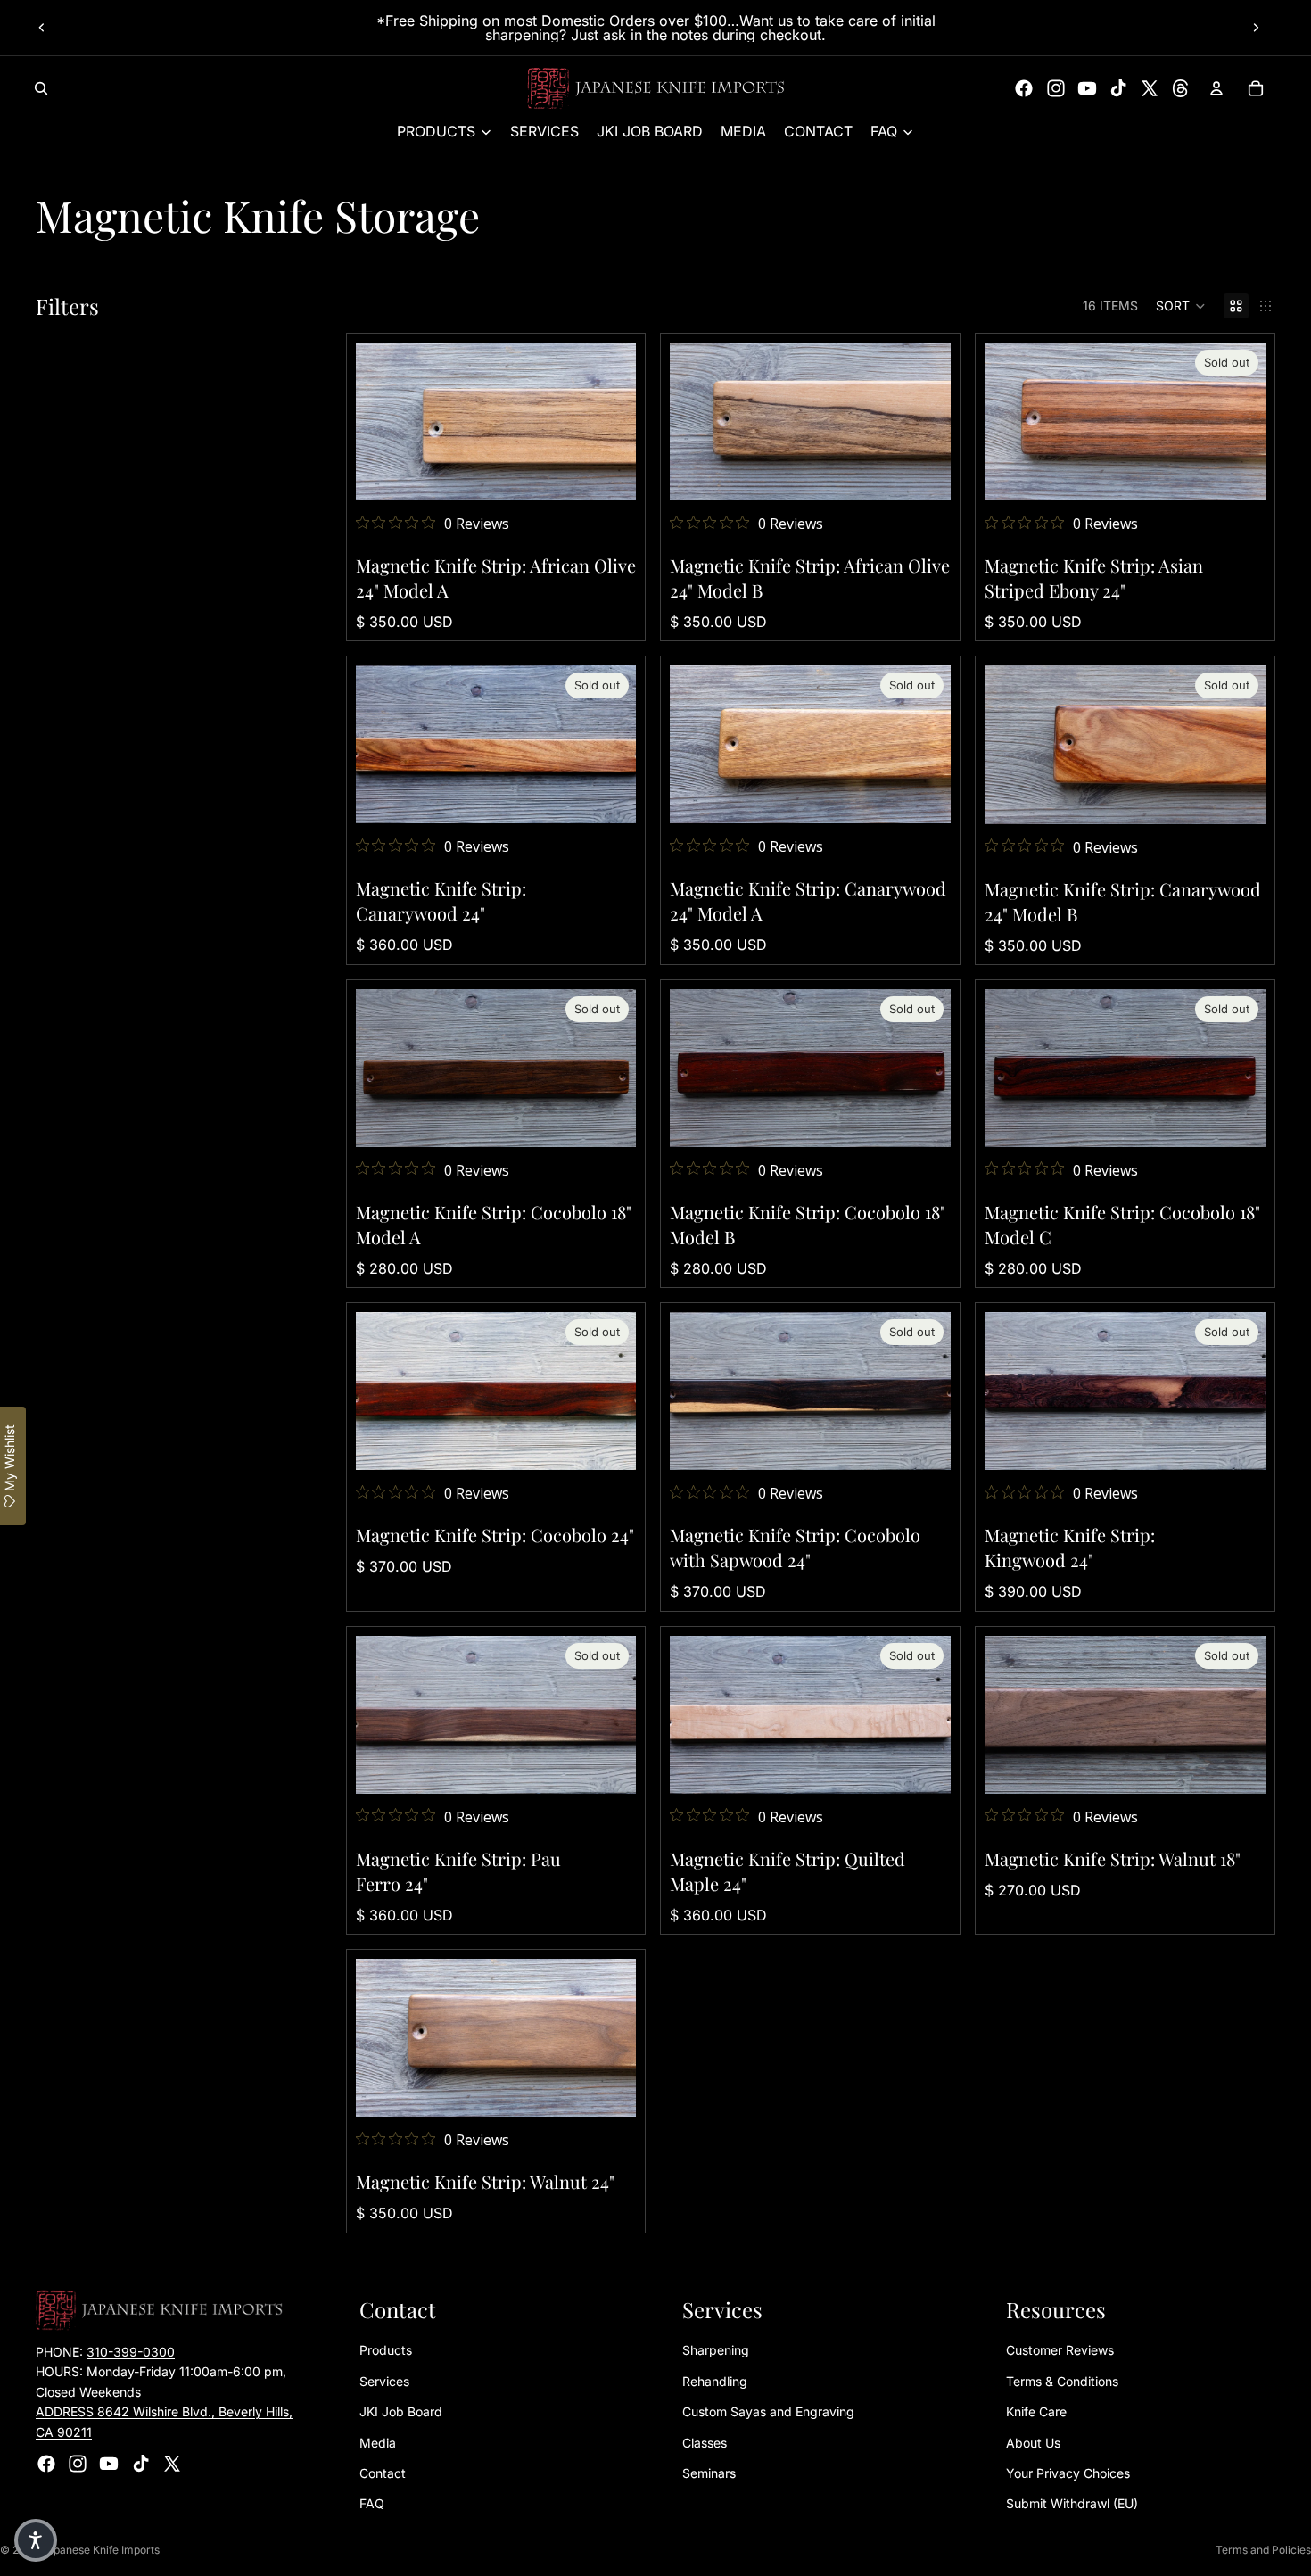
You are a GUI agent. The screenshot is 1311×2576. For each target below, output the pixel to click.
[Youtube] (1087, 88)
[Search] (41, 88)
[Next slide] (1256, 28)
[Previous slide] (42, 28)
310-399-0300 (131, 2352)
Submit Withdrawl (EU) (1072, 2503)
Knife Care (1036, 2411)
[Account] (1216, 88)
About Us (1033, 2443)
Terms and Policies (1263, 2550)
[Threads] (1181, 88)
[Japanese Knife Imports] (656, 88)
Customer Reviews (1060, 2350)
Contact (383, 2473)
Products (386, 2350)
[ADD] (609, 473)
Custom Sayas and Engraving (768, 2411)
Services (384, 2381)
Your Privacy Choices (1068, 2473)
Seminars (709, 2473)
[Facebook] (1024, 88)
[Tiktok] (1118, 88)
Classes (705, 2443)
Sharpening (716, 2350)
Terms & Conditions (1062, 2381)
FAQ (372, 2503)
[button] (1181, 306)
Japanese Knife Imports (100, 2550)
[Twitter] (1150, 88)
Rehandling (715, 2381)
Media (378, 2443)
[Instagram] (1056, 88)
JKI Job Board (401, 2411)
